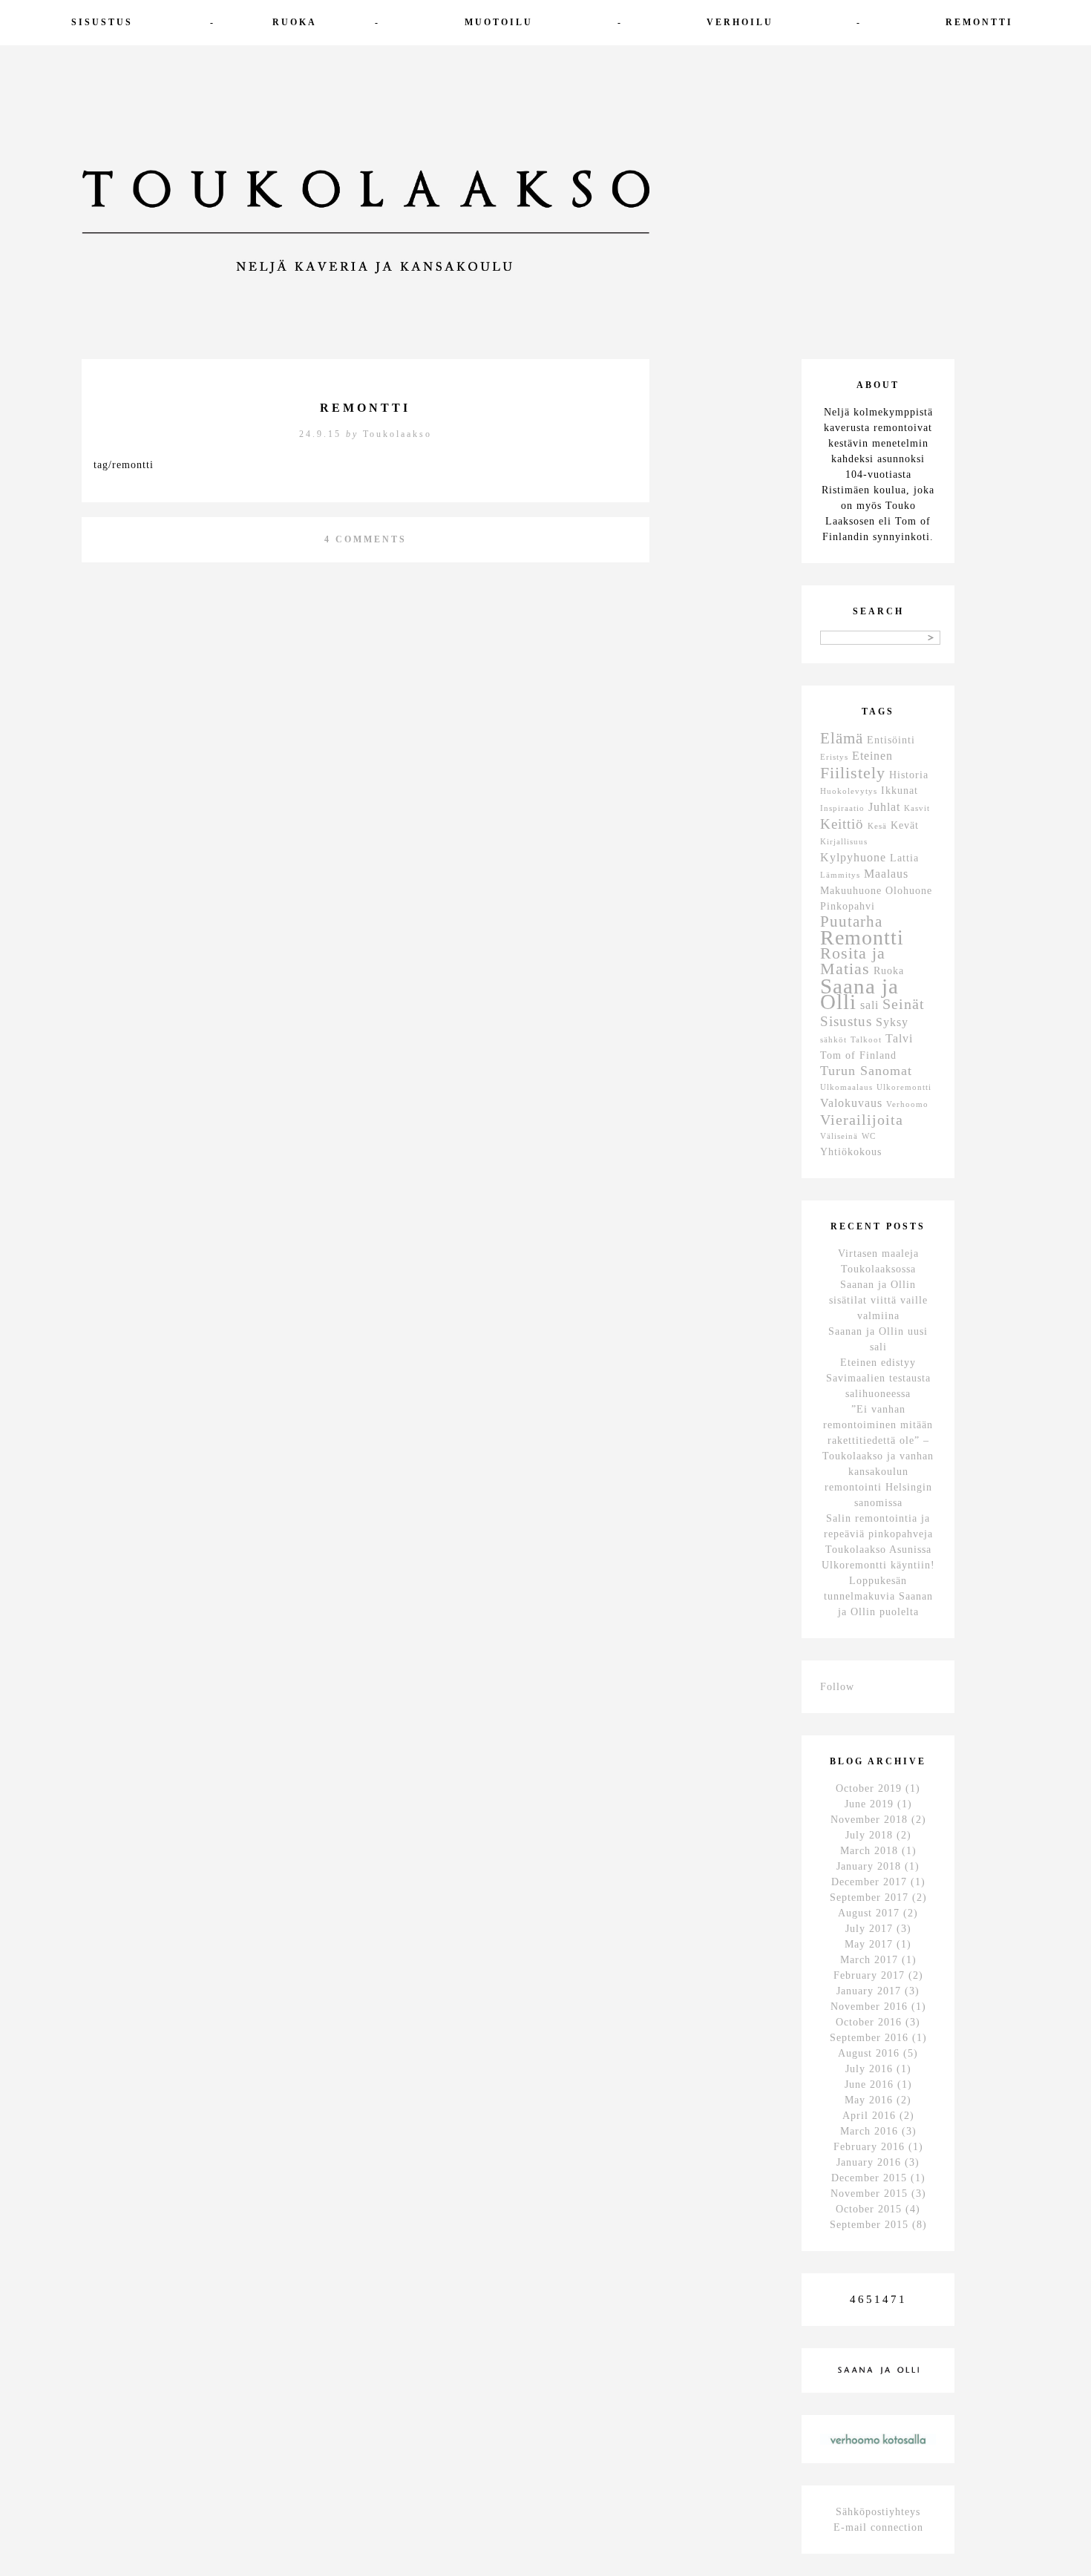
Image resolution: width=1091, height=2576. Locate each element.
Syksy (892, 1022)
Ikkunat (900, 791)
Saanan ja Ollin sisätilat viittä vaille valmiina (878, 1300)
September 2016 (869, 2038)
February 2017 (869, 1975)
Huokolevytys (849, 791)
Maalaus (886, 874)
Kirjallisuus (844, 842)
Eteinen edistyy (878, 1363)
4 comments (366, 539)
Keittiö (842, 824)
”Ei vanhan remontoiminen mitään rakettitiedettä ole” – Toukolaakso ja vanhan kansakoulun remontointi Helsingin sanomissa (878, 1456)
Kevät (905, 825)
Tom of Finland (858, 1055)
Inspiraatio (842, 808)
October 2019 (869, 1788)
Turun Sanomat (866, 1071)
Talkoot (866, 1040)
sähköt (833, 1040)
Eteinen (872, 756)
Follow (837, 1687)
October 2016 (869, 2022)
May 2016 (869, 2100)
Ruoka (295, 22)
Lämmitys (840, 875)
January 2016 (869, 2162)
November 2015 (869, 2194)
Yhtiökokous (851, 1152)
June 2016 (869, 2084)
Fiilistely (853, 773)
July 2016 (869, 2069)
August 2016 (869, 2053)
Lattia (904, 858)
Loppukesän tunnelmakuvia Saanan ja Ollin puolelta (878, 1596)
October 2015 (869, 2209)
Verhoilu (740, 22)
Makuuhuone (851, 891)
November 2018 (869, 1820)
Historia (909, 775)
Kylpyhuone (853, 857)
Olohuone (909, 891)
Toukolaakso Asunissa (878, 1550)
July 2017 (869, 1929)
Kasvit (917, 808)
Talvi (899, 1038)
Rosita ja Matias (853, 961)
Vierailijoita (862, 1120)
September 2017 (869, 1897)
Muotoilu (499, 22)
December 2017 (869, 1882)
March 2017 (869, 1960)
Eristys (834, 757)
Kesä (877, 826)
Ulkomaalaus (846, 1087)
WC (869, 1136)
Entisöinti (891, 740)
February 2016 (869, 2147)
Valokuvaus (851, 1103)
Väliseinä (839, 1136)
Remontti (979, 22)
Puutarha (851, 921)
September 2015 (869, 2225)
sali (869, 1005)
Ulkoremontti (904, 1087)
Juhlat (884, 807)
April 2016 (869, 2116)
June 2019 (869, 1804)
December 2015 (869, 2178)
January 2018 (869, 1866)
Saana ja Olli (859, 994)
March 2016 (869, 2131)
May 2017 (869, 1944)
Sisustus (102, 22)
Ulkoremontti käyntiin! (878, 1565)
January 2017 (869, 1991)
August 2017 (869, 1913)
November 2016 (869, 2007)
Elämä (842, 738)
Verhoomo (907, 1104)
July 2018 (869, 1835)
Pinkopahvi (848, 906)
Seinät (904, 1004)
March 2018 (869, 1851)
